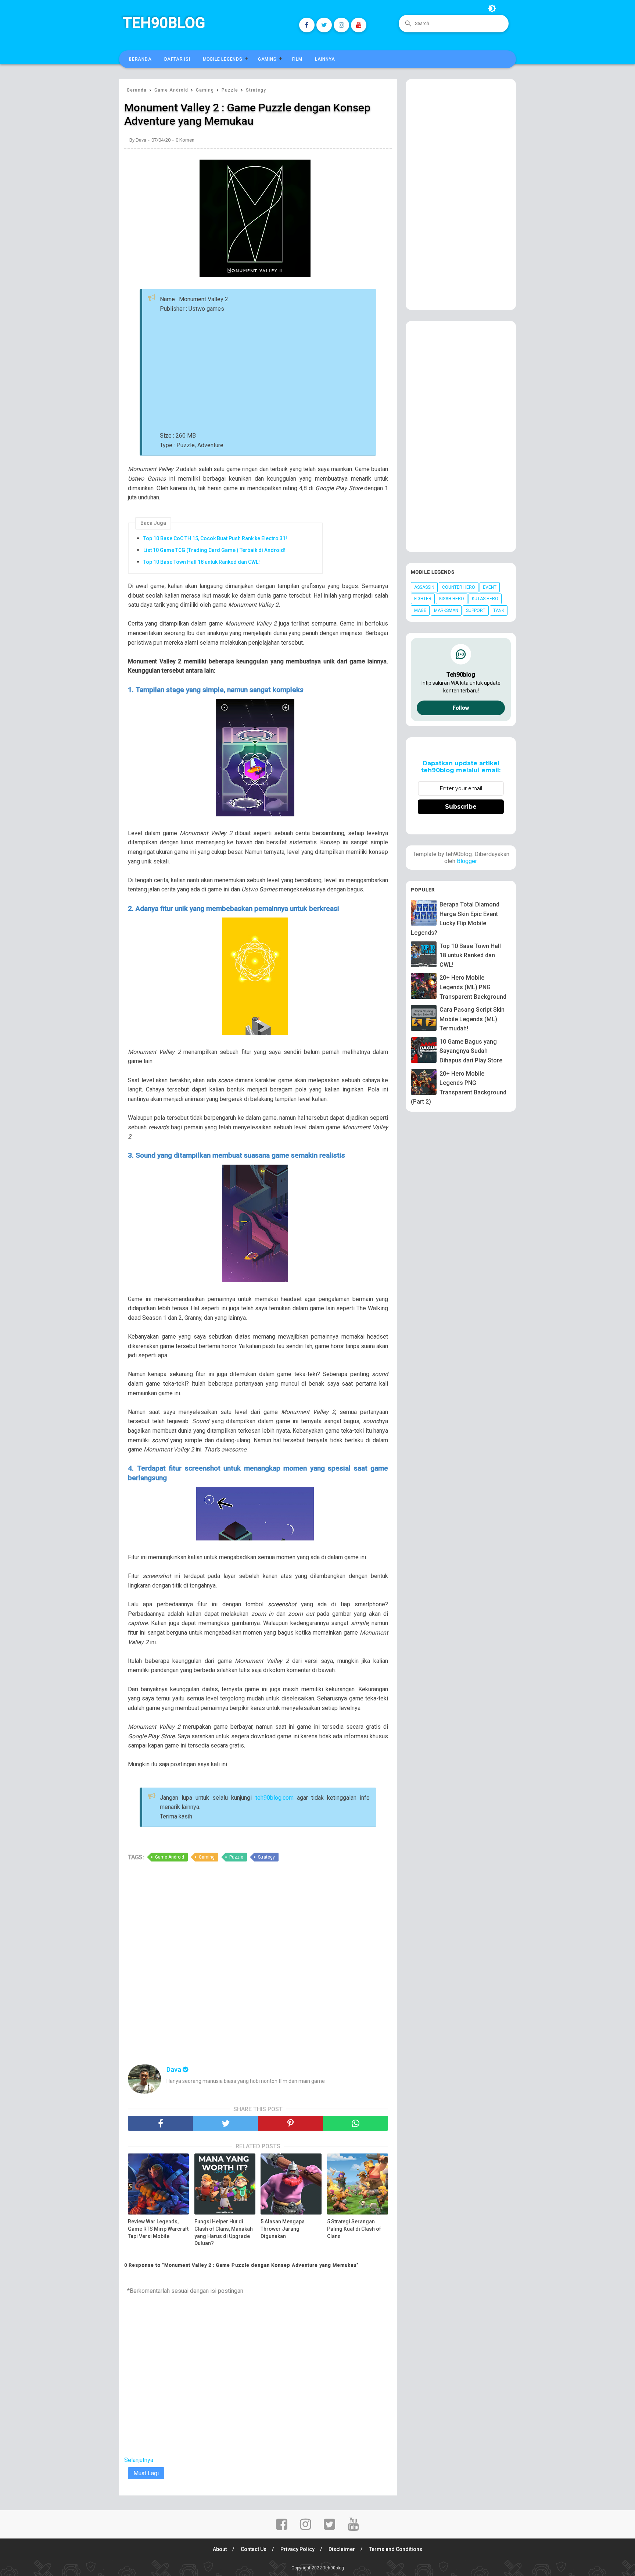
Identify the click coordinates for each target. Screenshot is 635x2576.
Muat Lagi (146, 2473)
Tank (499, 610)
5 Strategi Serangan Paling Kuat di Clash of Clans (354, 2229)
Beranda (140, 59)
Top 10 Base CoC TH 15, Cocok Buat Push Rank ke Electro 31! (215, 538)
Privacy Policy (297, 2549)
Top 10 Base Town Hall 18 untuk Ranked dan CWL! (202, 562)
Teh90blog (164, 23)
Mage (420, 610)
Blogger (467, 861)
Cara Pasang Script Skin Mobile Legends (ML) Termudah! (472, 1019)
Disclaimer (342, 2549)
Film (297, 59)
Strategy (266, 1857)
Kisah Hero (452, 599)
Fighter (423, 599)
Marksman (446, 610)
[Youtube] (359, 25)
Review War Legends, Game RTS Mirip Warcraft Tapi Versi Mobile (158, 2229)
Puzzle (236, 1857)
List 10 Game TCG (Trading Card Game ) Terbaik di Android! (214, 550)
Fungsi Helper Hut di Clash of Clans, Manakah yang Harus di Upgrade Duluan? (224, 2232)
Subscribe (461, 807)
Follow (461, 708)
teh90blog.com (275, 1798)
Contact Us (254, 2549)
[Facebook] (307, 25)
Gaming (267, 59)
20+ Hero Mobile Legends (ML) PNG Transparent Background (473, 987)
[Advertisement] (294, 372)
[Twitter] (324, 25)
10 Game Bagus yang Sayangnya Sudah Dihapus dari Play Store (471, 1051)
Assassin (424, 587)
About (220, 2549)
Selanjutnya (139, 2460)
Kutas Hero (485, 599)
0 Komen (185, 140)
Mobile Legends (223, 59)
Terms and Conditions (396, 2549)
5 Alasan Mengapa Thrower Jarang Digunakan (283, 2229)
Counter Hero (459, 587)
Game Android (170, 1857)
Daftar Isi (177, 59)
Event (490, 587)
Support (476, 610)
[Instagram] (341, 25)
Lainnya (325, 59)
